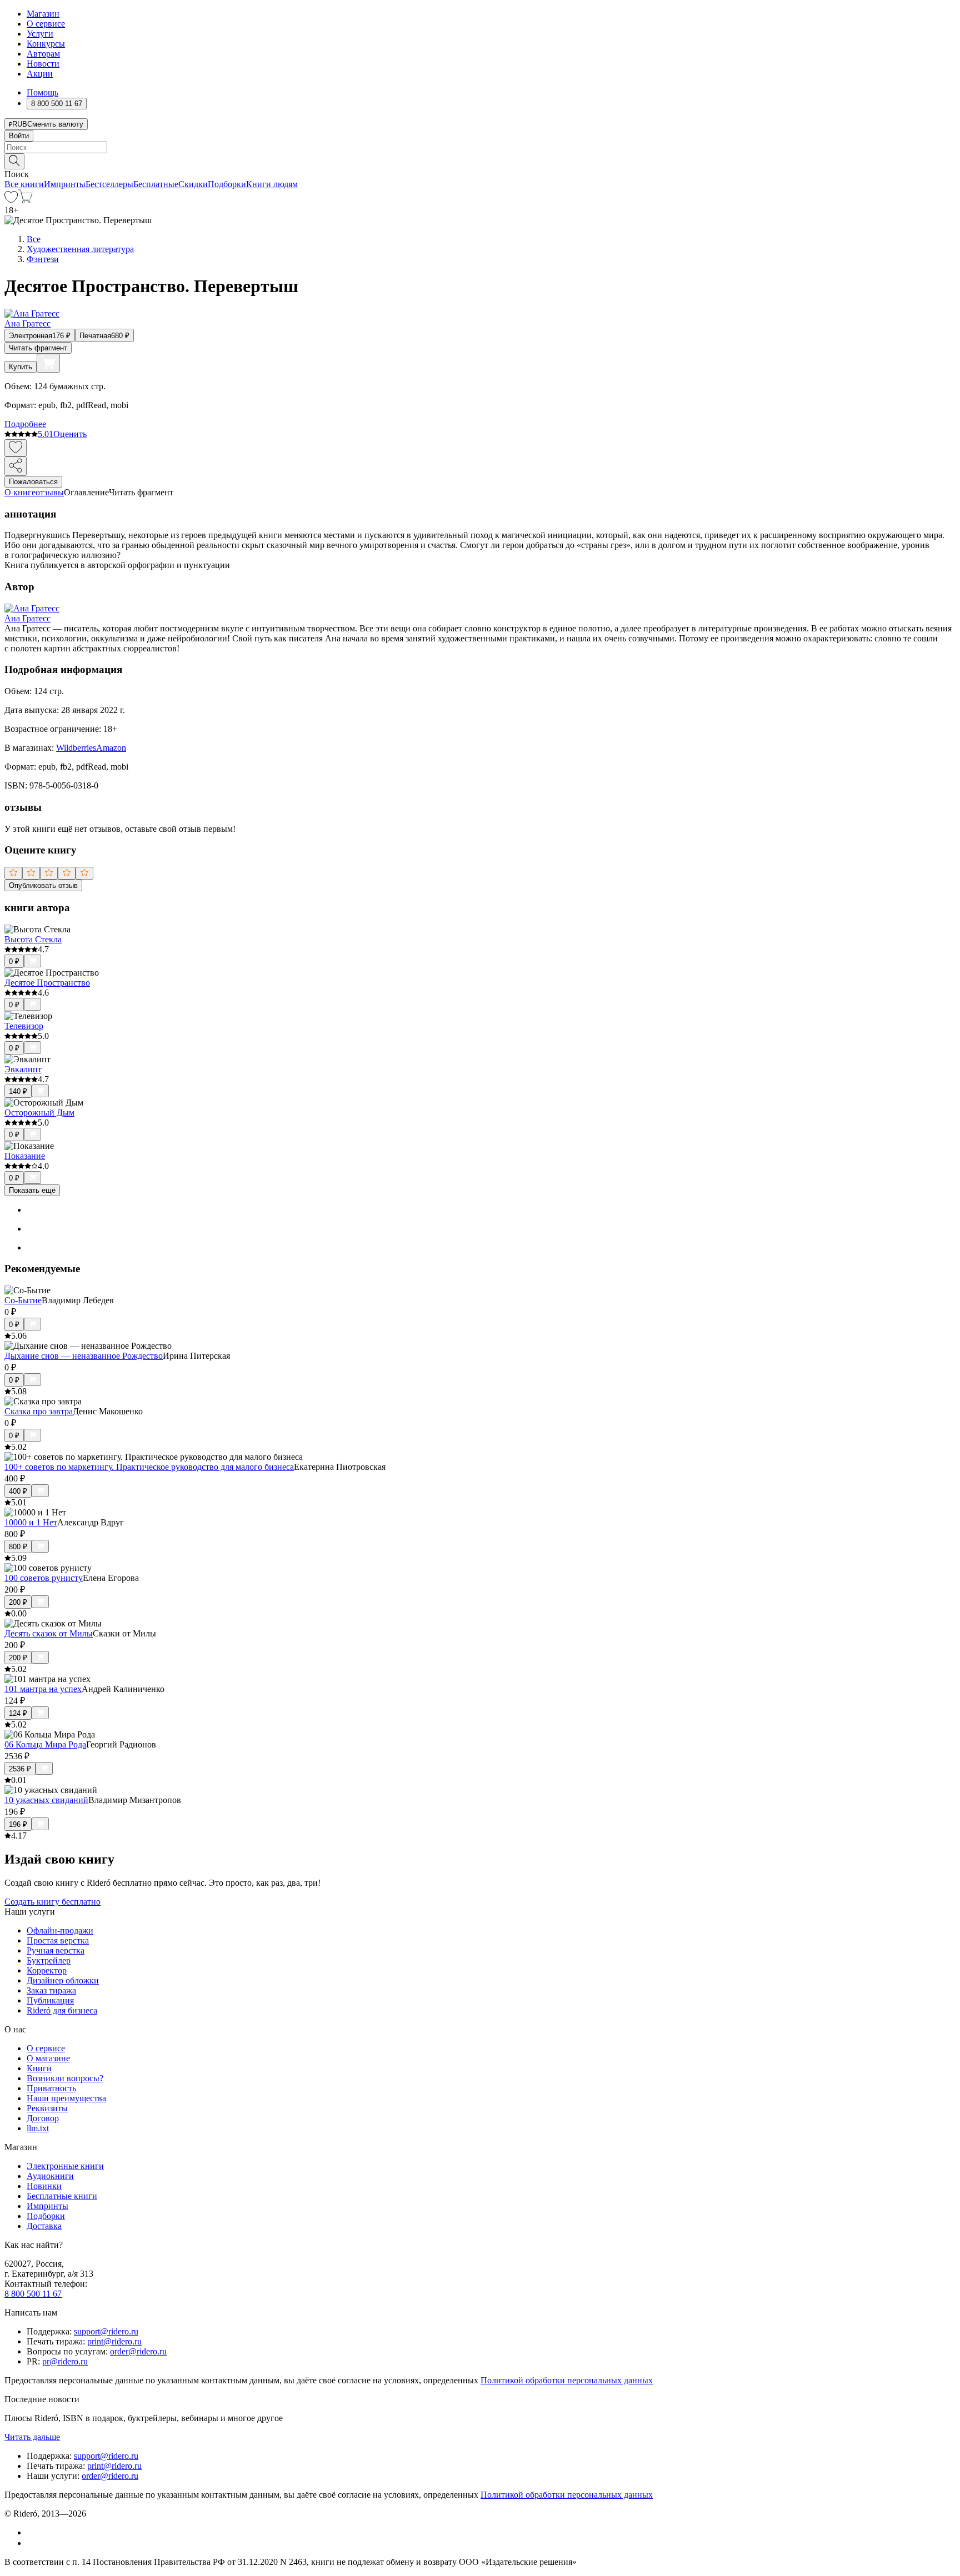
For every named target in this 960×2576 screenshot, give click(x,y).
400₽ (18, 1491)
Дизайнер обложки (63, 1980)
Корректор (47, 1970)
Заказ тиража (51, 1990)
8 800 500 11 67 (33, 2294)
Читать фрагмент (38, 348)
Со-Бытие (23, 1300)
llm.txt (38, 2128)
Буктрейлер (49, 1960)
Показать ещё (32, 1190)
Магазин (43, 14)
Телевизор (24, 1026)
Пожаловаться (33, 482)
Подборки (227, 184)
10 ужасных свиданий (46, 1800)
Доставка (44, 2226)
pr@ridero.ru (65, 2361)
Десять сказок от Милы (49, 1633)
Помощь (42, 92)
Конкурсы (46, 44)
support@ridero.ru (106, 2331)
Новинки (44, 2186)
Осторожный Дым (39, 1113)
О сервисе (46, 24)
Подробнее (25, 424)
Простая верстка (58, 1940)
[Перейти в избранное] (11, 200)
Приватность (51, 2088)
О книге (20, 492)
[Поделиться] (16, 466)
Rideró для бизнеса (62, 2010)
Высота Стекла (33, 939)
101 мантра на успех (43, 1689)
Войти (19, 136)
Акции (40, 74)
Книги (39, 2068)
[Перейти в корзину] (25, 200)
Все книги (24, 184)
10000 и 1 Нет (31, 1522)
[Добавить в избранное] (16, 448)
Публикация (50, 2000)
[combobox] (480, 147)
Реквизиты (47, 2108)
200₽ (18, 1602)
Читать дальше (32, 2437)
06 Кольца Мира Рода (45, 1744)
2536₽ (20, 1769)
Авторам (43, 54)
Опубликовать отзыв (43, 885)
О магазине (48, 2058)
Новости (43, 64)
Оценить (70, 434)
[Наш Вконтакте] (32, 2532)
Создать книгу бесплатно (52, 1902)
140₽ (18, 1091)
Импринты (65, 184)
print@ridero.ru (114, 2341)
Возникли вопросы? (65, 2078)
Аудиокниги (50, 2176)
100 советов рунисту (44, 1578)
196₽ (18, 1824)
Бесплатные (156, 184)
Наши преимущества (66, 2098)
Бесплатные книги (62, 2196)
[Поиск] (14, 161)
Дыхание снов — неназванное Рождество (84, 1356)
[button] (480, 160)
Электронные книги (65, 2166)
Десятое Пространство (47, 983)
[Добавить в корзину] (48, 363)
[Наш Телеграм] (31, 2543)
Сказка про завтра (39, 1411)
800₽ (18, 1547)
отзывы (50, 492)
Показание (25, 1156)
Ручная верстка (56, 1950)
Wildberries (76, 748)
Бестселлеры (109, 184)
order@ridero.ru (138, 2351)
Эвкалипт (23, 1069)
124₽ (18, 1713)
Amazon (111, 748)
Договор (43, 2118)
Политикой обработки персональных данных (567, 2380)
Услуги (40, 34)
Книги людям (272, 184)
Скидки (193, 184)
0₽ (14, 961)
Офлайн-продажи (60, 1930)
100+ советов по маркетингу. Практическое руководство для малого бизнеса (149, 1467)
